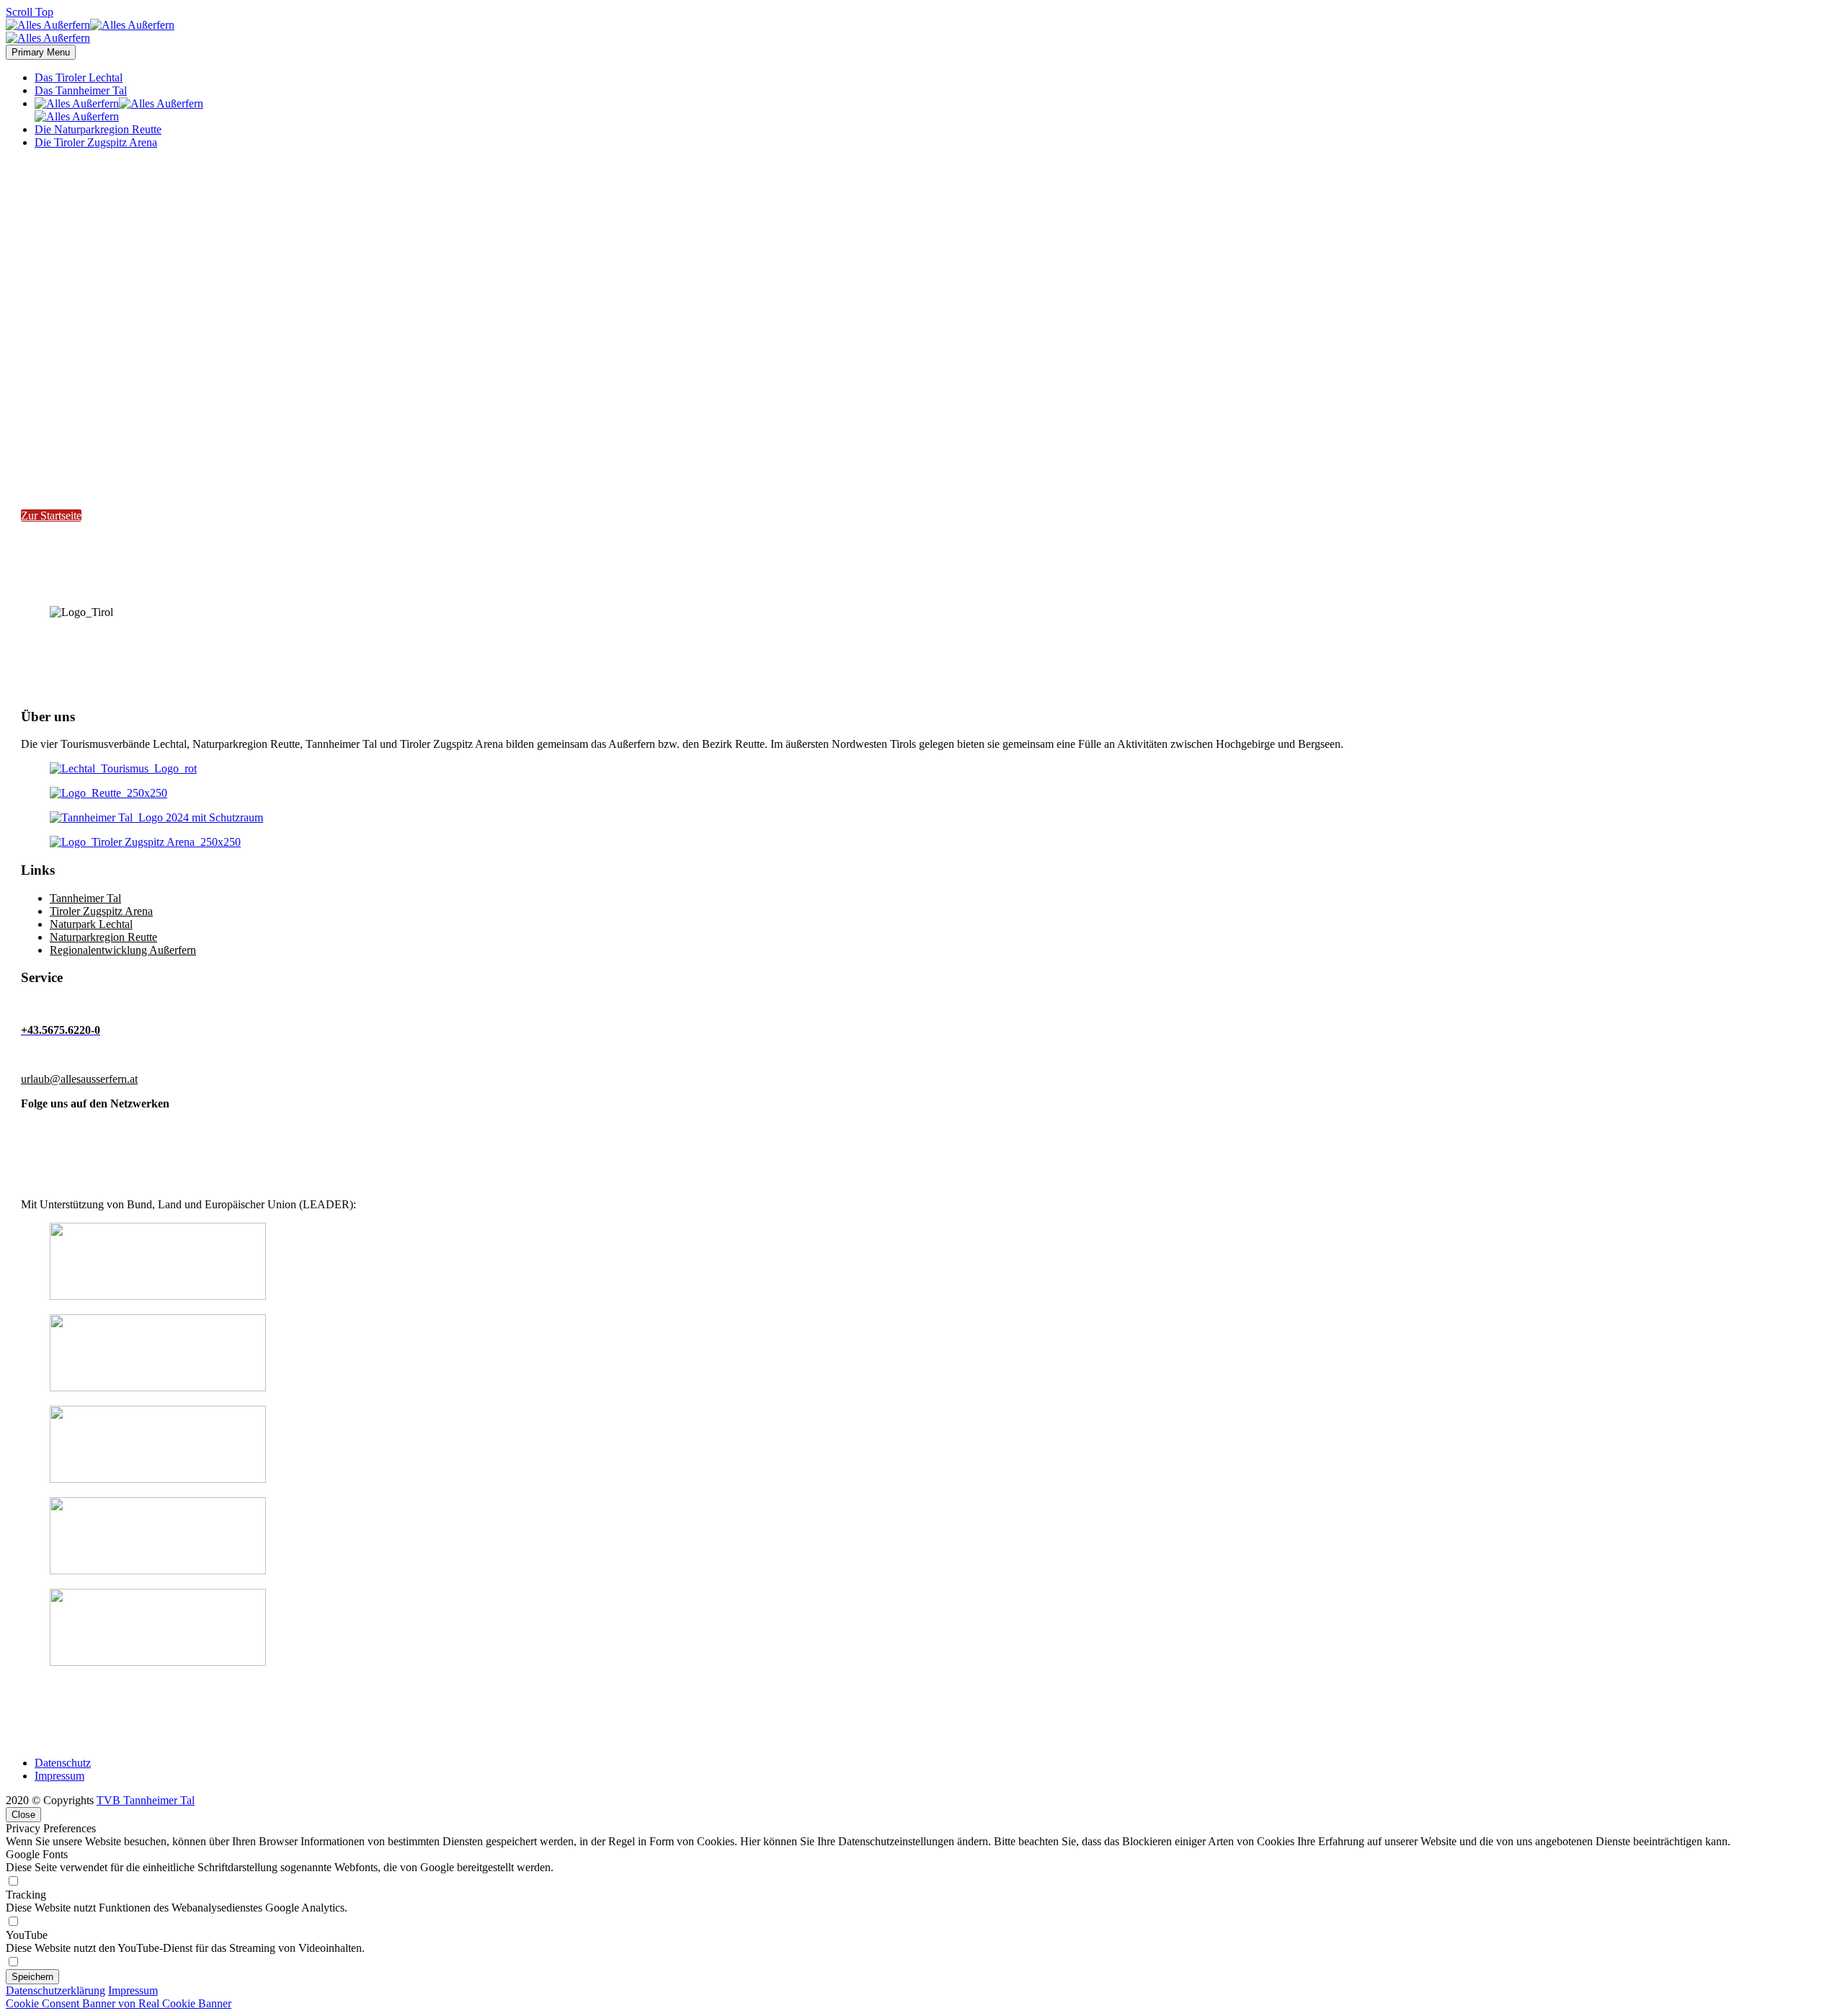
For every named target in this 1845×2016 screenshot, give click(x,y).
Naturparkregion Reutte (103, 937)
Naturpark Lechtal (91, 924)
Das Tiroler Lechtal (79, 77)
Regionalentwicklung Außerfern (123, 950)
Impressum (59, 1776)
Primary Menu (41, 52)
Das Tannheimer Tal (81, 90)
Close (23, 1815)
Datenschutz (63, 1763)
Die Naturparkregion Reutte (98, 129)
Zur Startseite (51, 516)
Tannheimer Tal (85, 898)
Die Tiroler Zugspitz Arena (96, 142)
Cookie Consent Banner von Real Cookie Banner (119, 2003)
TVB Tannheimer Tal (146, 1800)
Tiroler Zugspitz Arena (101, 911)
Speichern (32, 1977)
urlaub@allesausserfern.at (79, 1079)
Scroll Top (30, 12)
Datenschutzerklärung (55, 1990)
